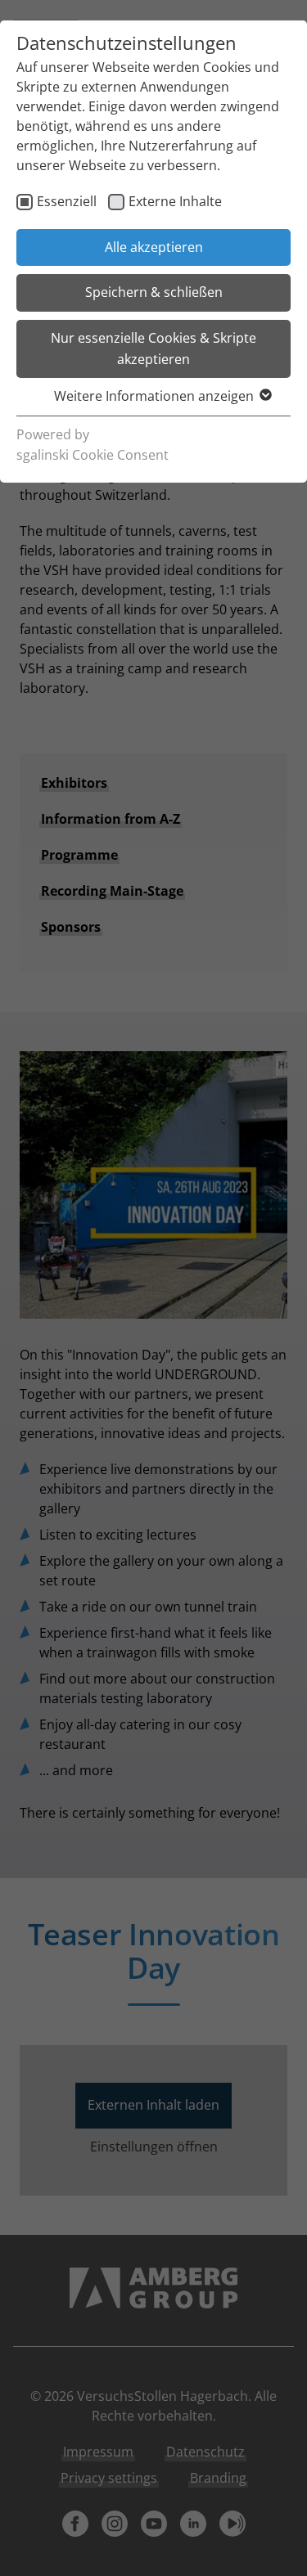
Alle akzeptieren (154, 247)
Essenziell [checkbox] (67, 201)
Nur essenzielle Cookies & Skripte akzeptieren (153, 348)
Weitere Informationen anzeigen (154, 396)
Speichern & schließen (154, 292)
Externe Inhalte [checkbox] (175, 201)
